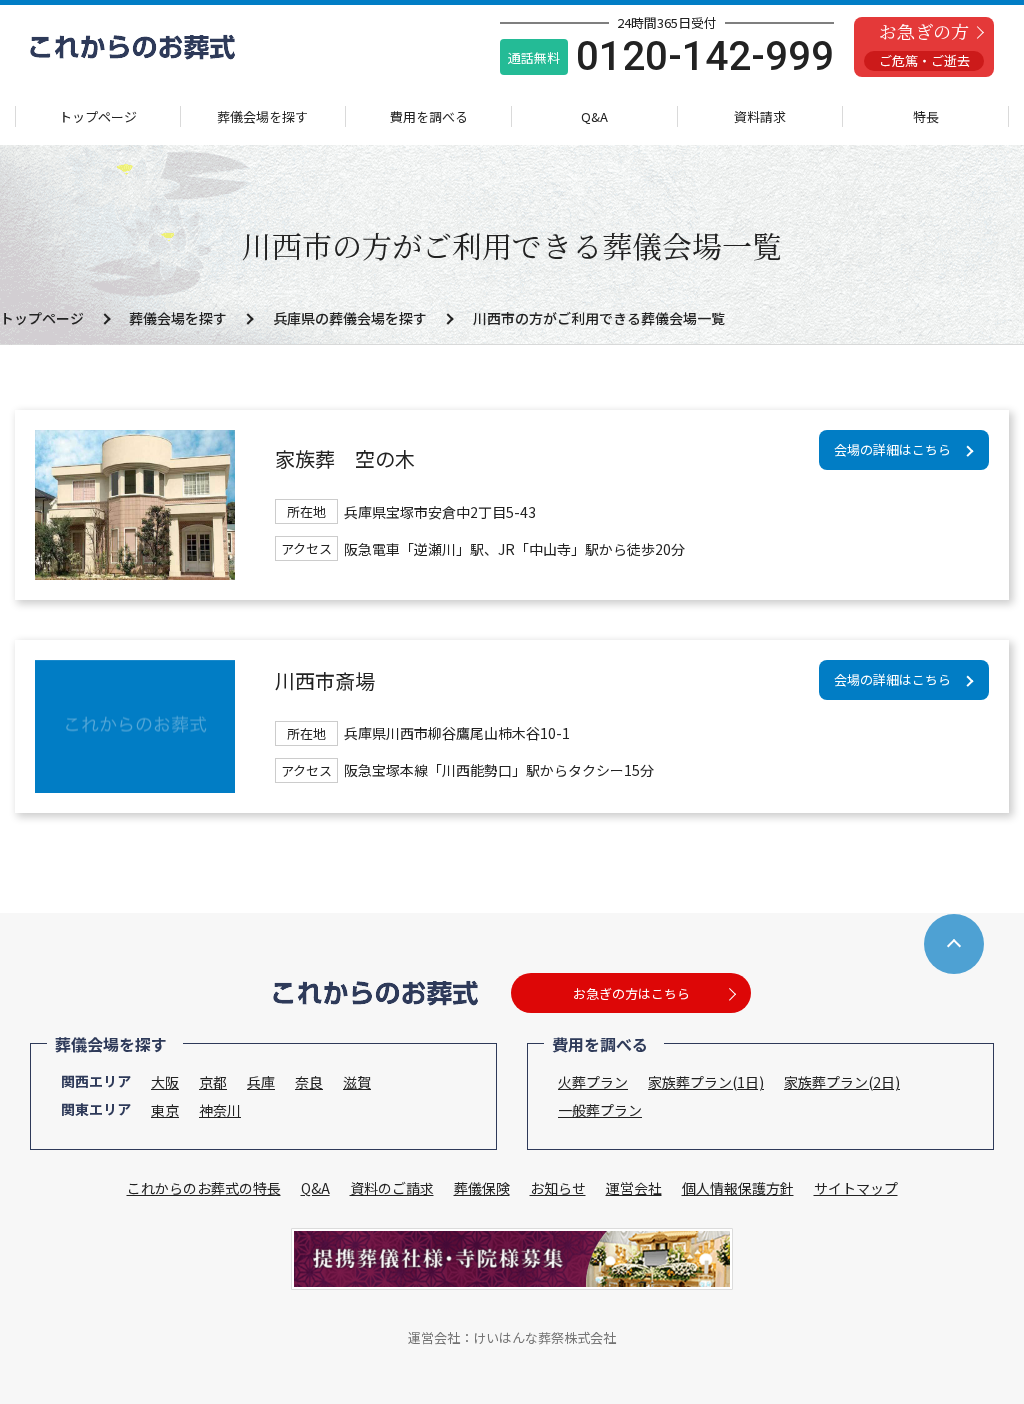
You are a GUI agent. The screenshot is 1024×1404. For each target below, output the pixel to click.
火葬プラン (593, 1082)
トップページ (98, 116)
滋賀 (357, 1082)
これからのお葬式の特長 (204, 1188)
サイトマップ (856, 1188)
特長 (926, 116)
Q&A (594, 116)
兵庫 (261, 1082)
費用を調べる (429, 116)
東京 (165, 1110)
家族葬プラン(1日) (706, 1082)
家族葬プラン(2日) (842, 1082)
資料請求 (760, 116)
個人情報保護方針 (738, 1188)
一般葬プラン (600, 1110)
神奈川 (220, 1110)
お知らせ (558, 1188)
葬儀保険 (482, 1188)
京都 (213, 1082)
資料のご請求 (392, 1188)
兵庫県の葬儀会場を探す (350, 318)
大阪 (165, 1082)
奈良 (309, 1082)
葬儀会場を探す (262, 116)
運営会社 (634, 1188)
